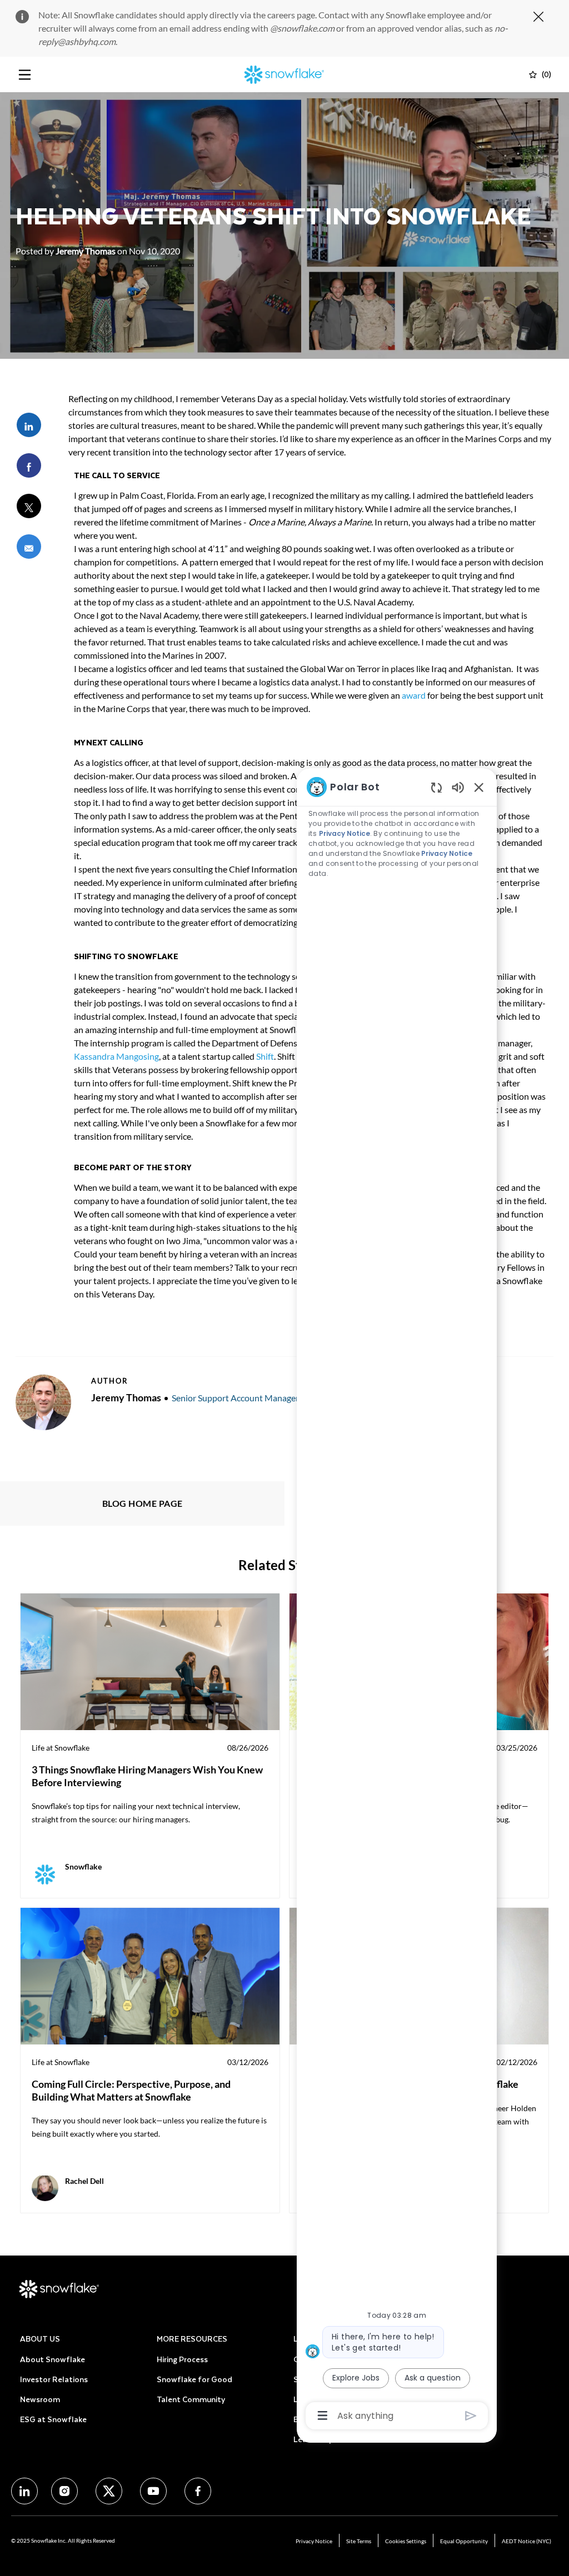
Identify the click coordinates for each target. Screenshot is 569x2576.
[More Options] (323, 2415)
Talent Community (191, 2399)
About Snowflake (53, 2359)
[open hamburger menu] (25, 75)
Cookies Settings (406, 2541)
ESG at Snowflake (53, 2419)
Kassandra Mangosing (116, 1056)
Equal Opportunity (464, 2541)
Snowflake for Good (194, 2379)
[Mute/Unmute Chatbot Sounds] (458, 787)
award (414, 695)
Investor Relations (54, 2379)
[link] (150, 1746)
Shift (265, 1056)
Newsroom (40, 2399)
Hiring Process (182, 2359)
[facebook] (24, 2491)
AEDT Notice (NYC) (526, 2541)
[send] (471, 2416)
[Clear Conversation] (436, 787)
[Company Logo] (284, 73)
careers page (291, 15)
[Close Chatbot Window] (479, 787)
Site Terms (359, 2541)
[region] (397, 1600)
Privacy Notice (314, 2541)
